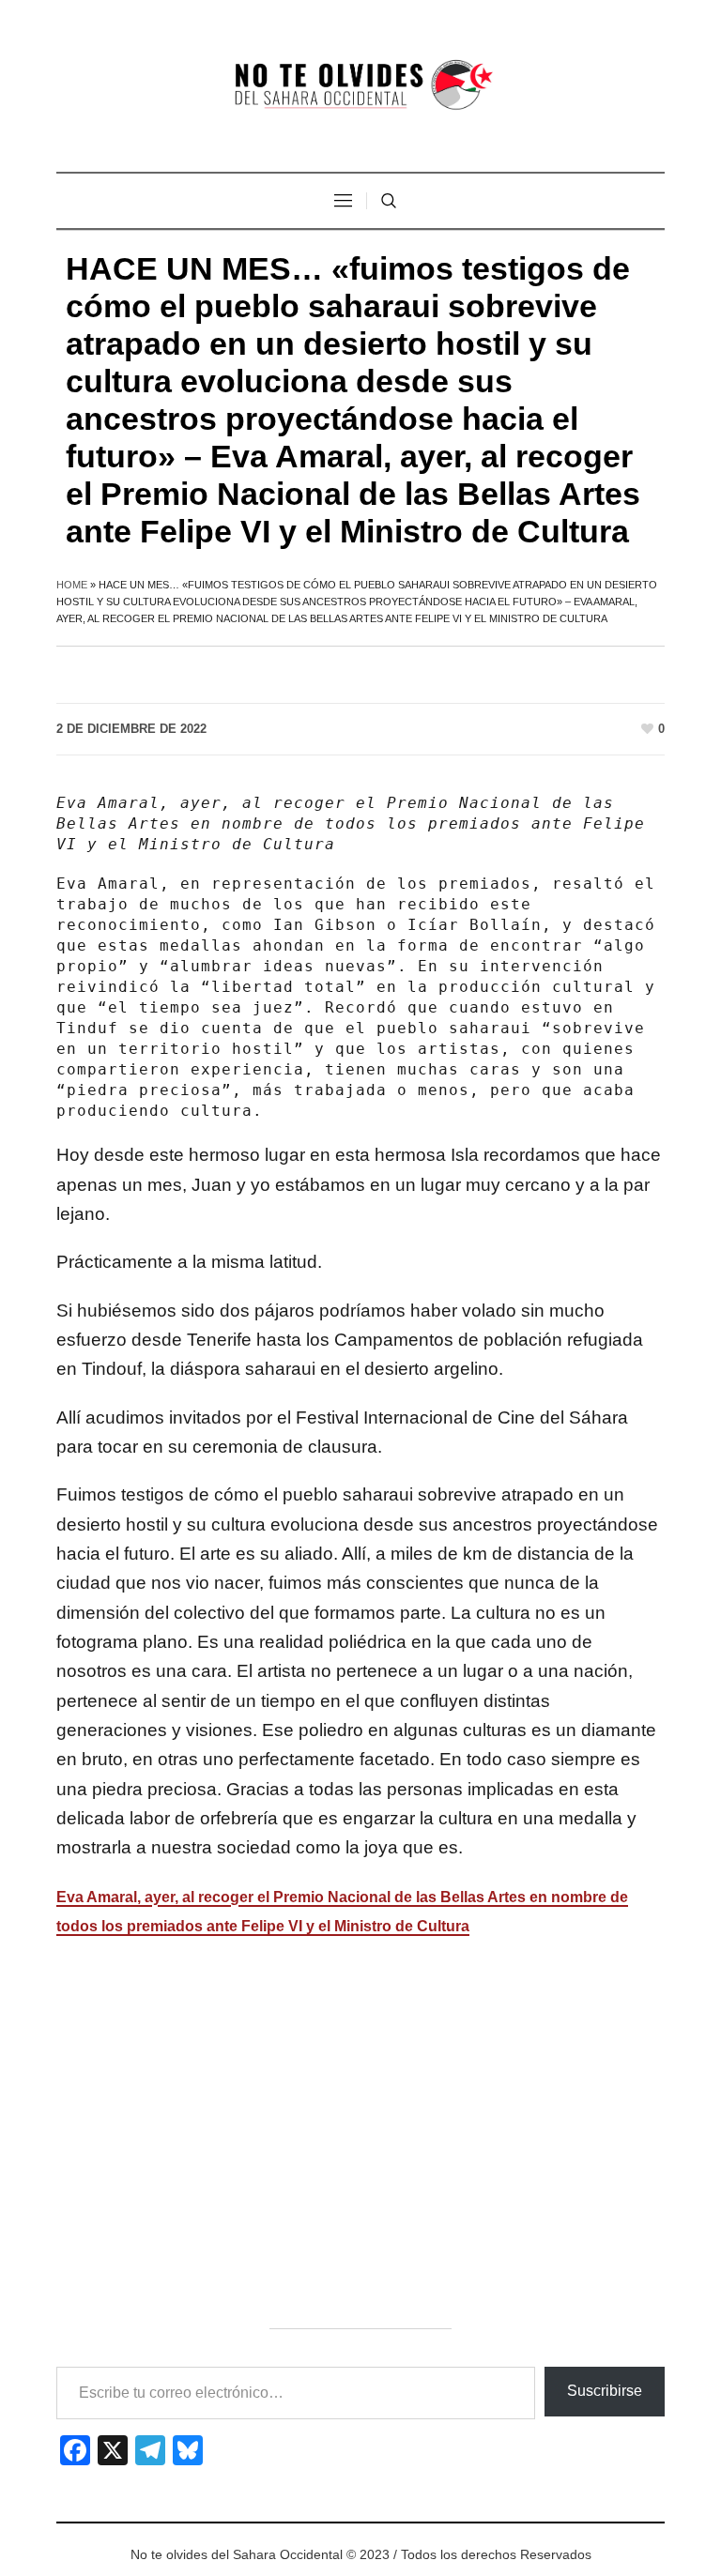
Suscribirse (605, 2391)
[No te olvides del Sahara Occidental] (360, 86)
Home (72, 585)
